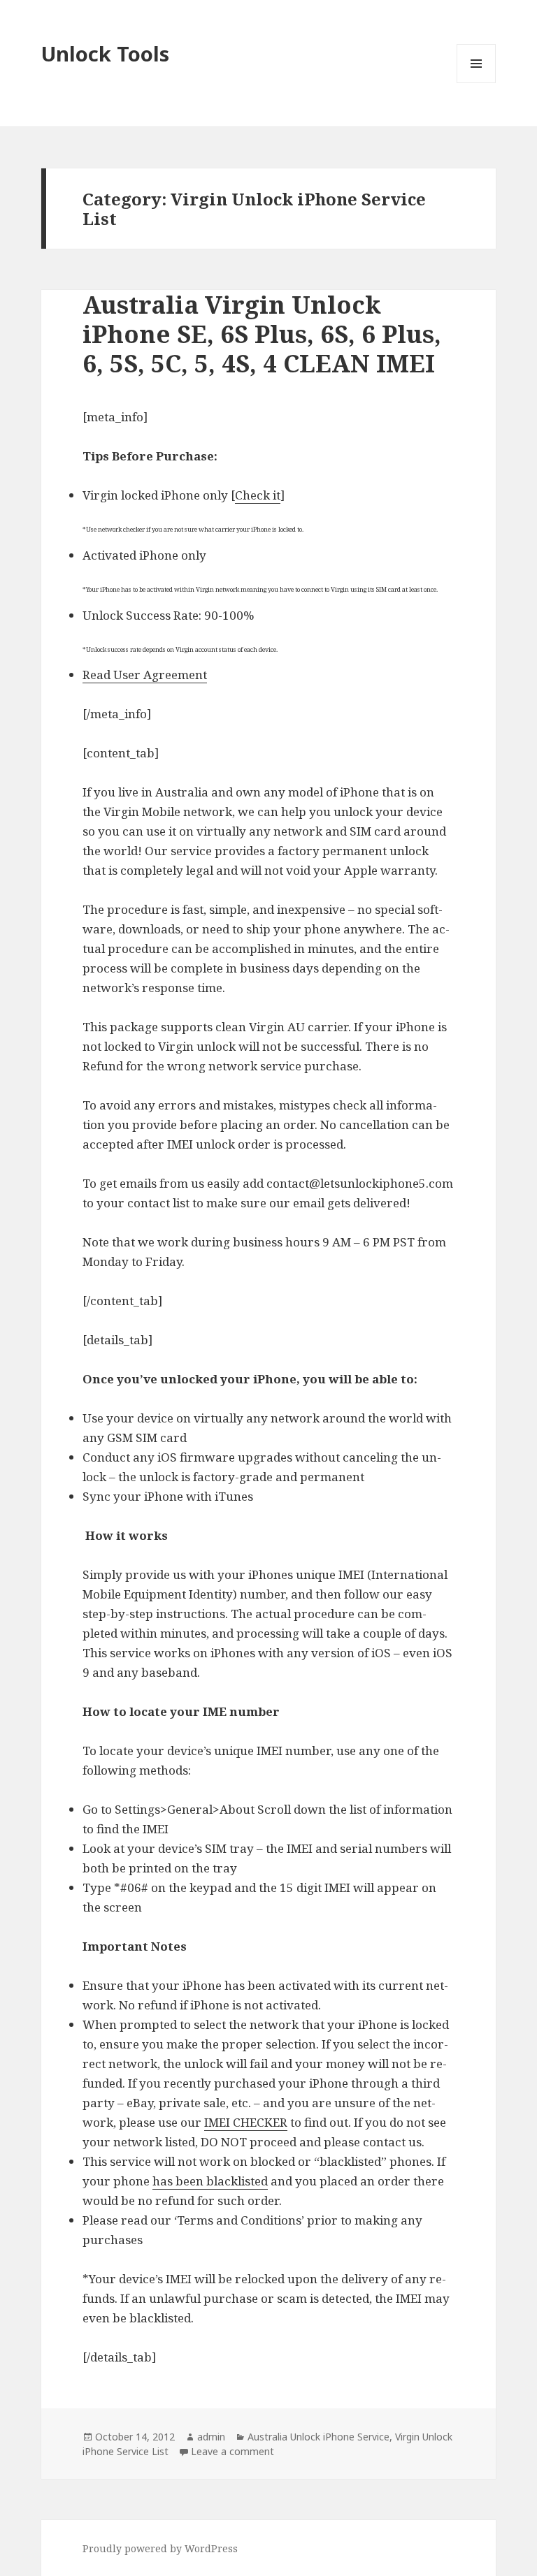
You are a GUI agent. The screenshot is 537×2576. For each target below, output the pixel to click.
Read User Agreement (145, 675)
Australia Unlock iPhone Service (318, 2437)
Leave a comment (232, 2451)
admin (211, 2437)
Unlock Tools (105, 53)
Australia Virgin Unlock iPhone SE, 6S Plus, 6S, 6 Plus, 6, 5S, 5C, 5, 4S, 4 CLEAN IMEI (262, 334)
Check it (258, 495)
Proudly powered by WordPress (160, 2548)
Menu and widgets (477, 83)
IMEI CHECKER (246, 2122)
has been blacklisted (210, 2181)
